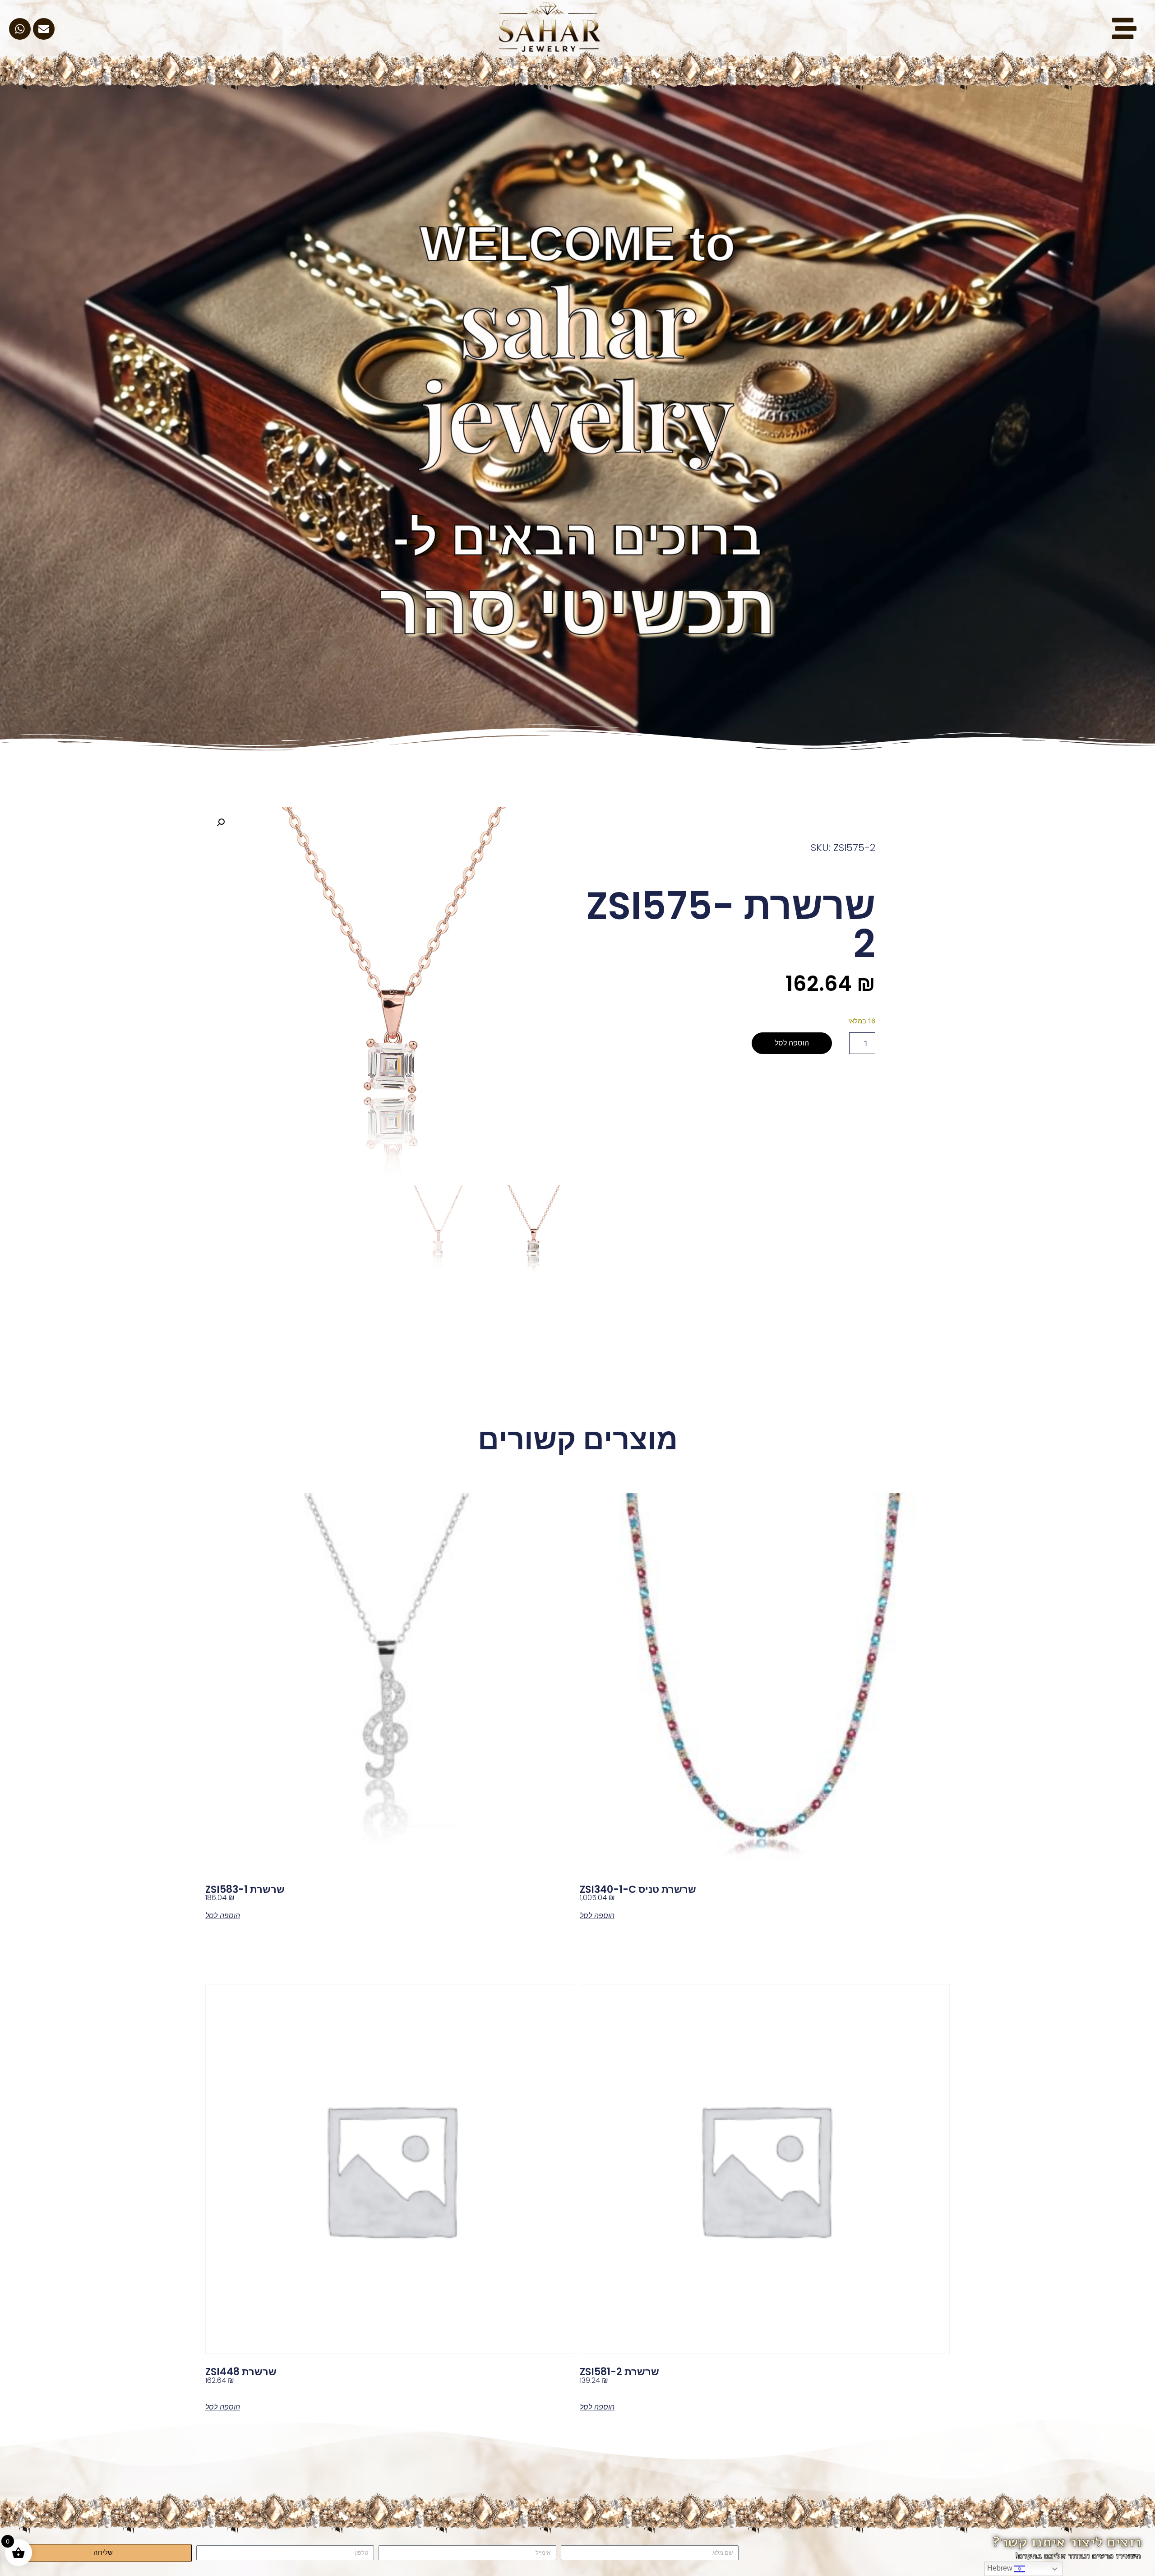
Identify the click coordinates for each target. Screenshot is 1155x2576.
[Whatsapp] (20, 29)
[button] (221, 823)
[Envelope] (44, 29)
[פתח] (1124, 28)
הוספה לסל (792, 1043)
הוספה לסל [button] (597, 1915)
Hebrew (1001, 2568)
